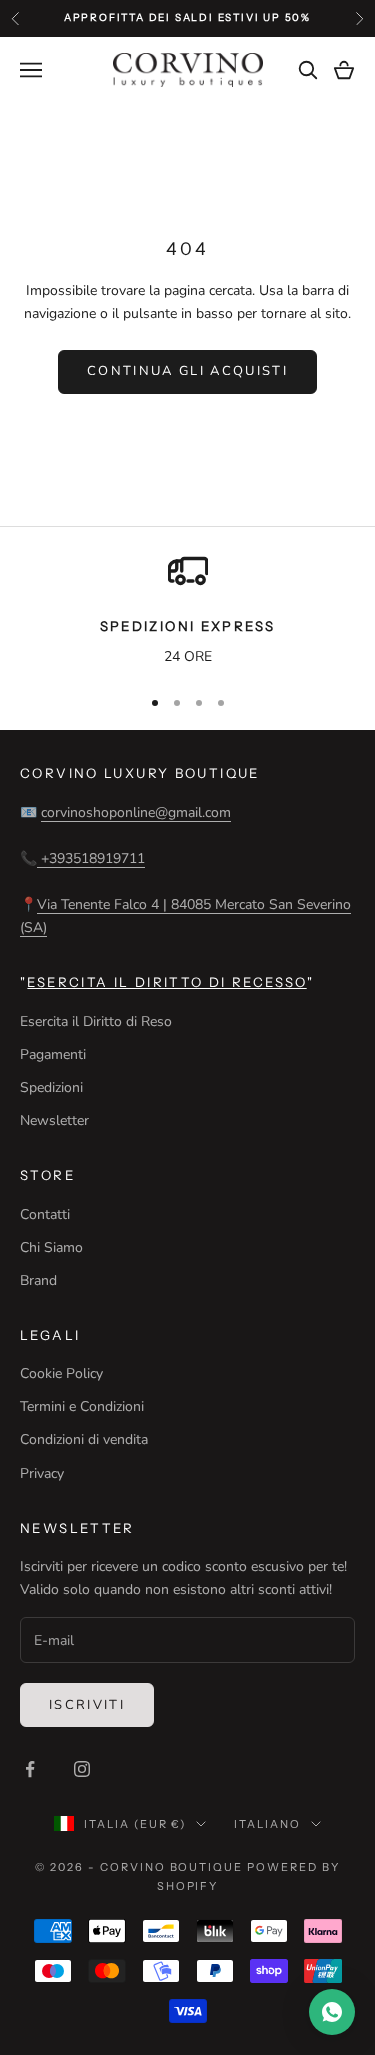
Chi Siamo (51, 1247)
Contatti (45, 1214)
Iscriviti (87, 1705)
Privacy (42, 1473)
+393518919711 (91, 858)
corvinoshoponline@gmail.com (136, 812)
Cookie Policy (61, 1373)
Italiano (267, 1824)
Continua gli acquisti (187, 371)
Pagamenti (53, 1054)
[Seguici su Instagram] (82, 1769)
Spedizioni (51, 1087)
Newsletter (54, 1120)
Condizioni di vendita (84, 1439)
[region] (187, 610)
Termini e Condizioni (82, 1406)
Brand (38, 1280)
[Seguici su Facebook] (30, 1769)
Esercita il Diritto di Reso (96, 1021)
